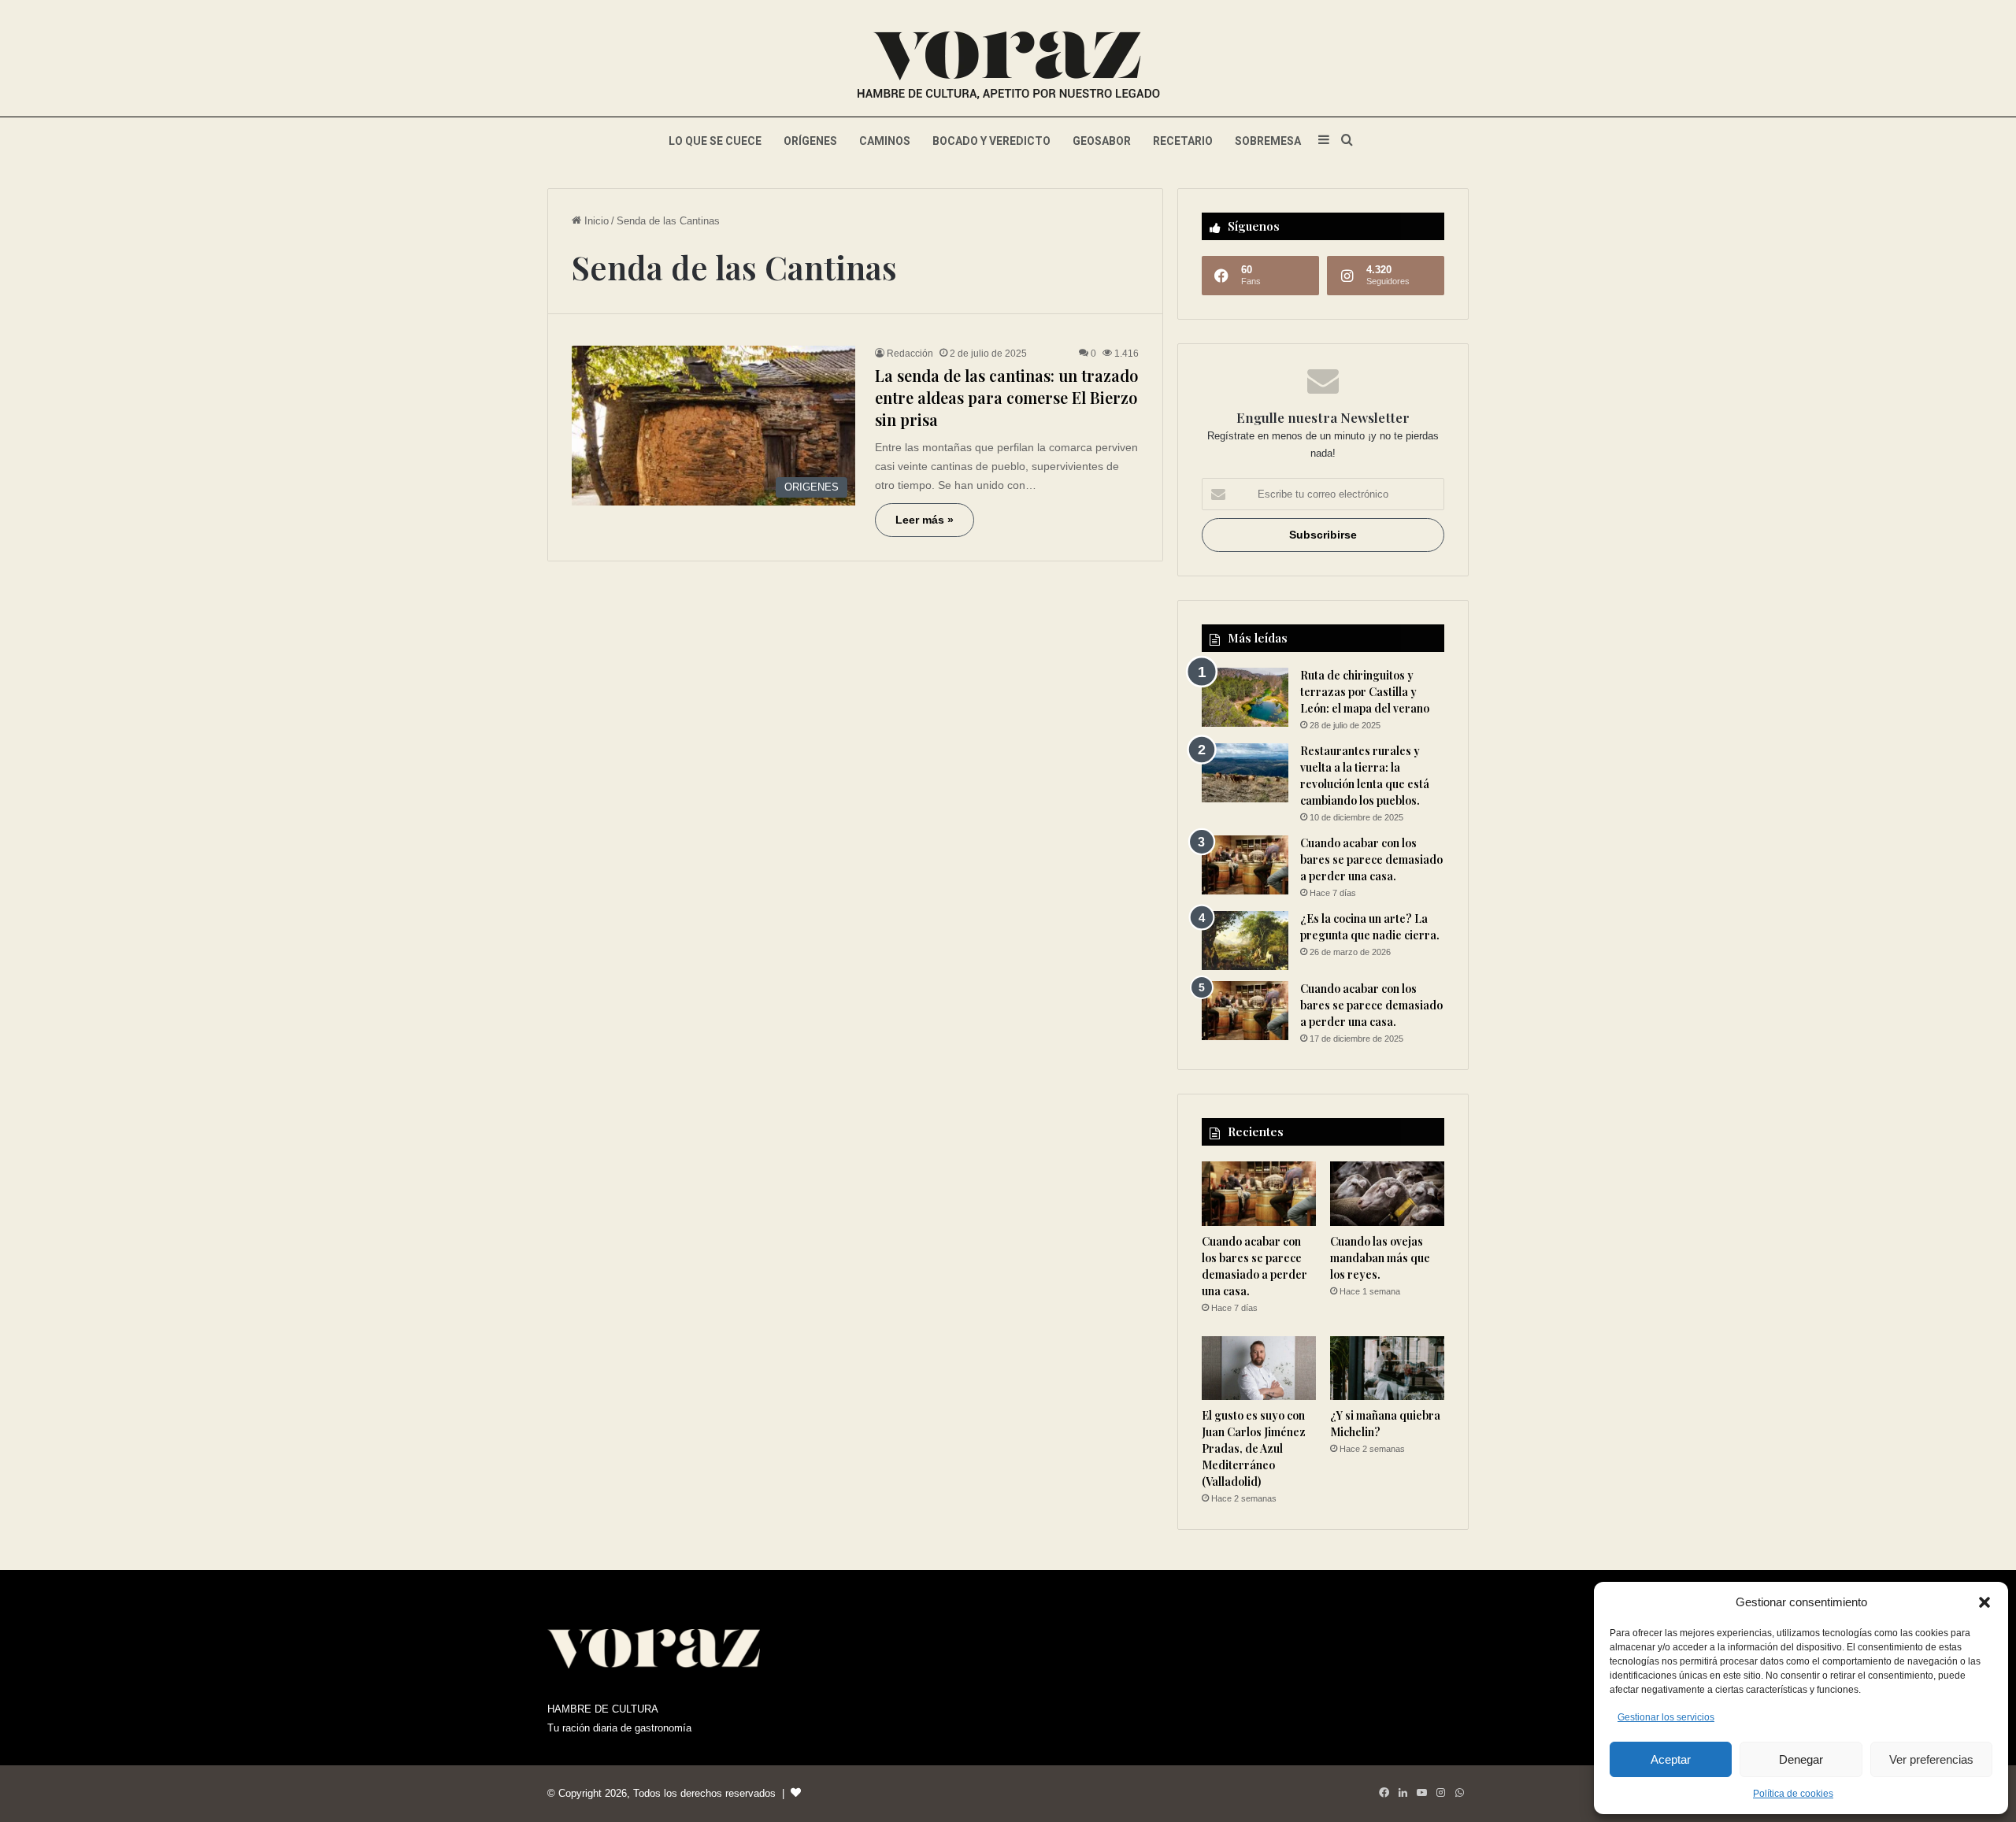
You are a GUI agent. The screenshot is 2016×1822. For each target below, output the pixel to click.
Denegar (1801, 1759)
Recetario (1183, 141)
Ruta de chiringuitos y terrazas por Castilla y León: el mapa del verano (1365, 692)
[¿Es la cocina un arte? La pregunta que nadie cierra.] (1245, 941)
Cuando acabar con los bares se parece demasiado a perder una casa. (1371, 859)
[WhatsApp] (1459, 1793)
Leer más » (925, 520)
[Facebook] (1384, 1793)
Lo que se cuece (715, 141)
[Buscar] (1347, 141)
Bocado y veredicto (991, 141)
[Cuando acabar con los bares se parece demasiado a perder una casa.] (1245, 865)
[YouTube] (1421, 1793)
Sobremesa (1268, 141)
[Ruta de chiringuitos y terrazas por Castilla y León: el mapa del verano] (1245, 697)
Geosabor (1102, 141)
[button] (1984, 1602)
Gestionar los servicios (1666, 1717)
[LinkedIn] (1403, 1793)
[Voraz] (1008, 67)
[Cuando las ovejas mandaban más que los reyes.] (1387, 1194)
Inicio (595, 221)
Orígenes (810, 141)
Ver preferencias (1931, 1759)
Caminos (885, 141)
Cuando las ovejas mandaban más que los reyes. (1380, 1258)
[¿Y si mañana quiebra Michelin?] (1387, 1368)
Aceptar (1671, 1759)
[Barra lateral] (1324, 141)
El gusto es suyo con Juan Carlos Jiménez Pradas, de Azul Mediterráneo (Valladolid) (1254, 1448)
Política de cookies (1793, 1794)
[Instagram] (1440, 1793)
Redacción (910, 354)
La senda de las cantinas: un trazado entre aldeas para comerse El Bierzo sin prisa (1006, 397)
